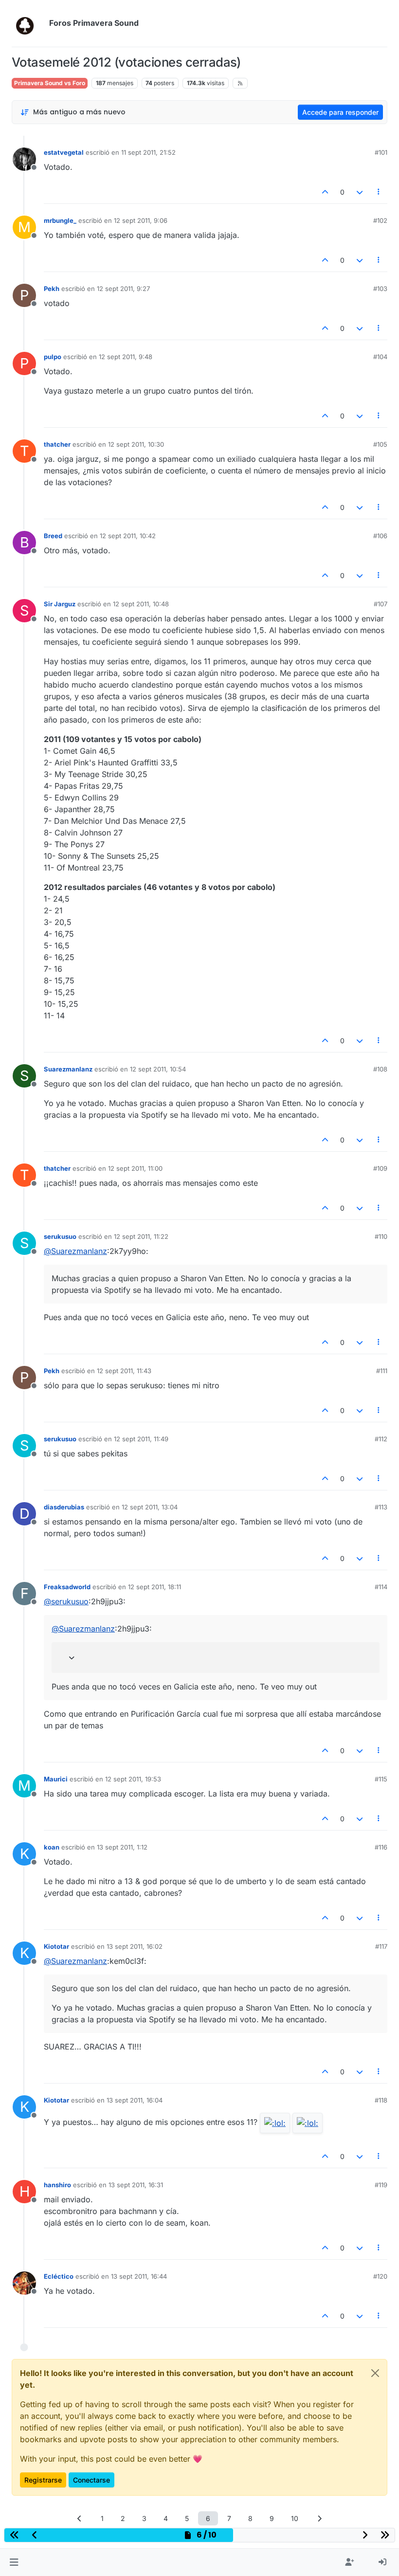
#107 (381, 604)
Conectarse (91, 2480)
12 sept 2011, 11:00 (135, 1168)
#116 (381, 1847)
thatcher (57, 444)
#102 (380, 220)
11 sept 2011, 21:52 (148, 152)
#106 (380, 536)
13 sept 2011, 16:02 (135, 1946)
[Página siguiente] (320, 2518)
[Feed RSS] (240, 83)
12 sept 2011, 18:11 (154, 1587)
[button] (14, 2562)
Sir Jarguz (60, 604)
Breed (53, 536)
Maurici (56, 1779)
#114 (381, 1587)
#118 (381, 2100)
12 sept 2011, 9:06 (141, 220)
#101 (381, 152)
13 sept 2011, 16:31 (136, 2185)
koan (52, 1847)
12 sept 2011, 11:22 (141, 1236)
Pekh (52, 289)
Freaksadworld (67, 1587)
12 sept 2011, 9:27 (123, 289)
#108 (380, 1069)
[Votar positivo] (326, 192)
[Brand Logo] (28, 23)
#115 (381, 1779)
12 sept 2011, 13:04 (150, 1507)
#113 (381, 1507)
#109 (380, 1168)
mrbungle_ (60, 220)
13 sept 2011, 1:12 (122, 1847)
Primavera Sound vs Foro (50, 83)
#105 (380, 444)
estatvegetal (64, 152)
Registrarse (43, 2480)
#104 (380, 357)
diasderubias (64, 1507)
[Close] (375, 2373)
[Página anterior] (80, 2518)
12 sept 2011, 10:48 (141, 604)
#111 (382, 1371)
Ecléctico (59, 2276)
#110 (381, 1236)
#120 (380, 2276)
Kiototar (56, 1946)
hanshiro (57, 2185)
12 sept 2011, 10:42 (128, 536)
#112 (381, 1439)
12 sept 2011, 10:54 (158, 1069)
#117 (381, 1946)
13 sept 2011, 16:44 (139, 2276)
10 (295, 2518)
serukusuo (60, 1236)
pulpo (53, 357)
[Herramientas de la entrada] (379, 192)
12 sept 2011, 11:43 (124, 1371)
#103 (380, 289)
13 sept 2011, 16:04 (135, 2100)
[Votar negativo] (360, 192)
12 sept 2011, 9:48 (126, 357)
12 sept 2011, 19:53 (133, 1779)
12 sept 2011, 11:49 (141, 1439)
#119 (381, 2185)
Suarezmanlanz (68, 1069)
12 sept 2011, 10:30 (136, 444)
